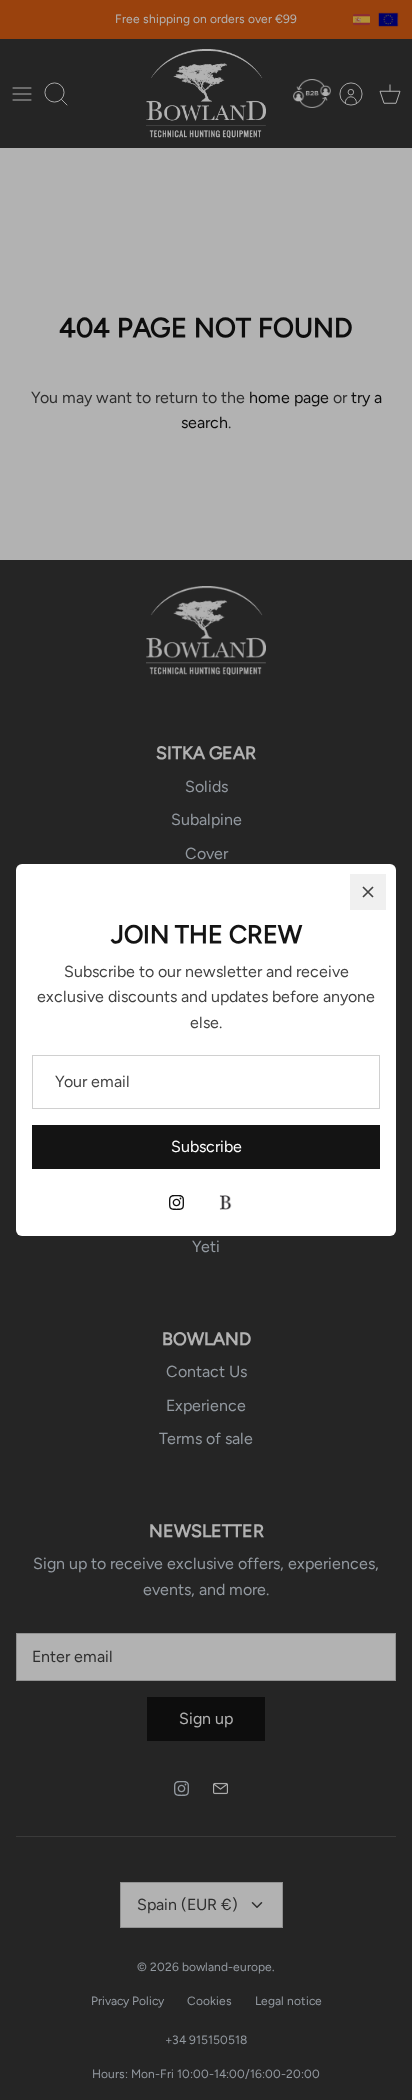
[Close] (368, 892)
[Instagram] (176, 1202)
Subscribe (206, 1146)
